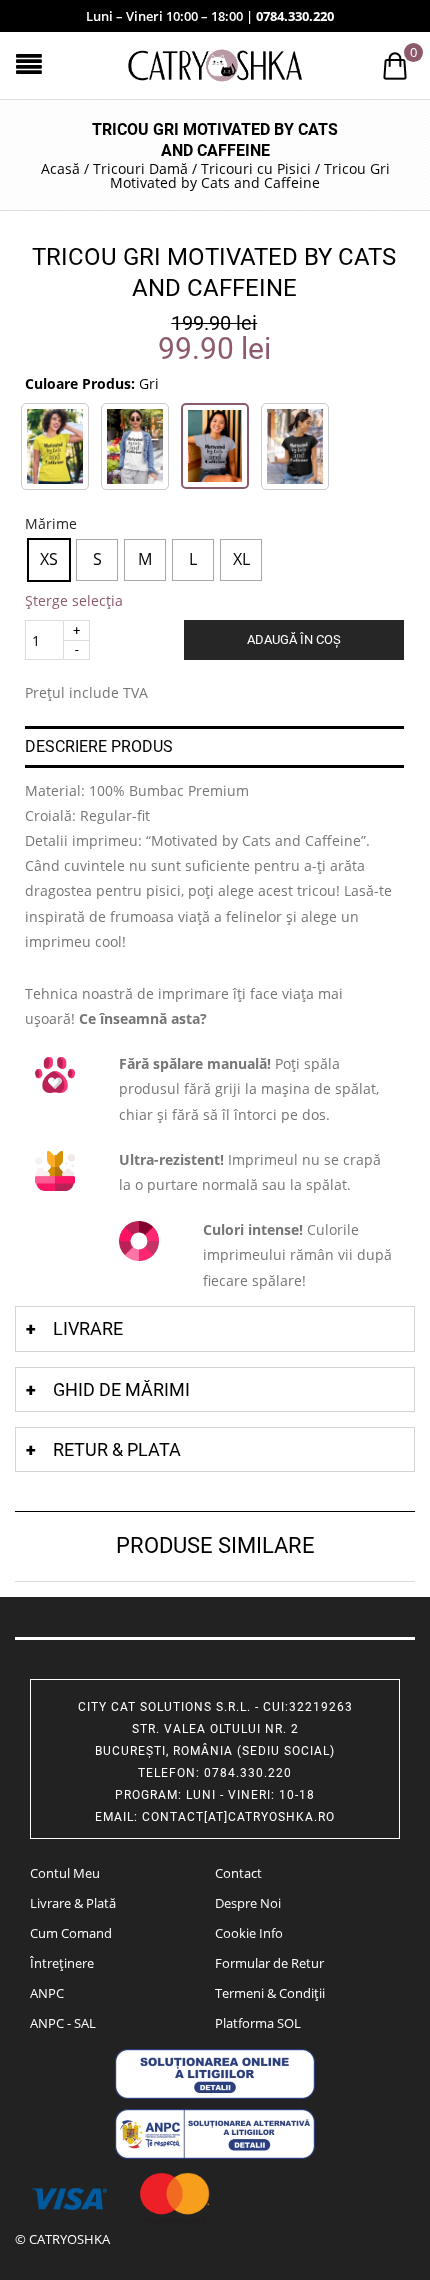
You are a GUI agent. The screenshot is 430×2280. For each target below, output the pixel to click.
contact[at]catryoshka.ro (238, 1817)
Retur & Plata (117, 1449)
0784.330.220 (295, 16)
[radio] (49, 560)
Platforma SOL (258, 2023)
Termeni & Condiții (270, 1993)
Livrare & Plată (73, 1903)
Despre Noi (248, 1903)
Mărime (51, 524)
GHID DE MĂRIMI (121, 1389)
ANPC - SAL (63, 2023)
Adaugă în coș (294, 639)
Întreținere (62, 1963)
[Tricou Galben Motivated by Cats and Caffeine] (55, 446)
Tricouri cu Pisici (256, 168)
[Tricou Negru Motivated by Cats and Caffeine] (295, 446)
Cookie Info (249, 1933)
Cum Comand (71, 1933)
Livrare (88, 1328)
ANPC (47, 1993)
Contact (238, 1873)
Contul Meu (65, 1873)
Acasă (60, 168)
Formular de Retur (269, 1963)
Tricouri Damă (140, 168)
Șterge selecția (74, 600)
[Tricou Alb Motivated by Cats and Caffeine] (135, 446)
